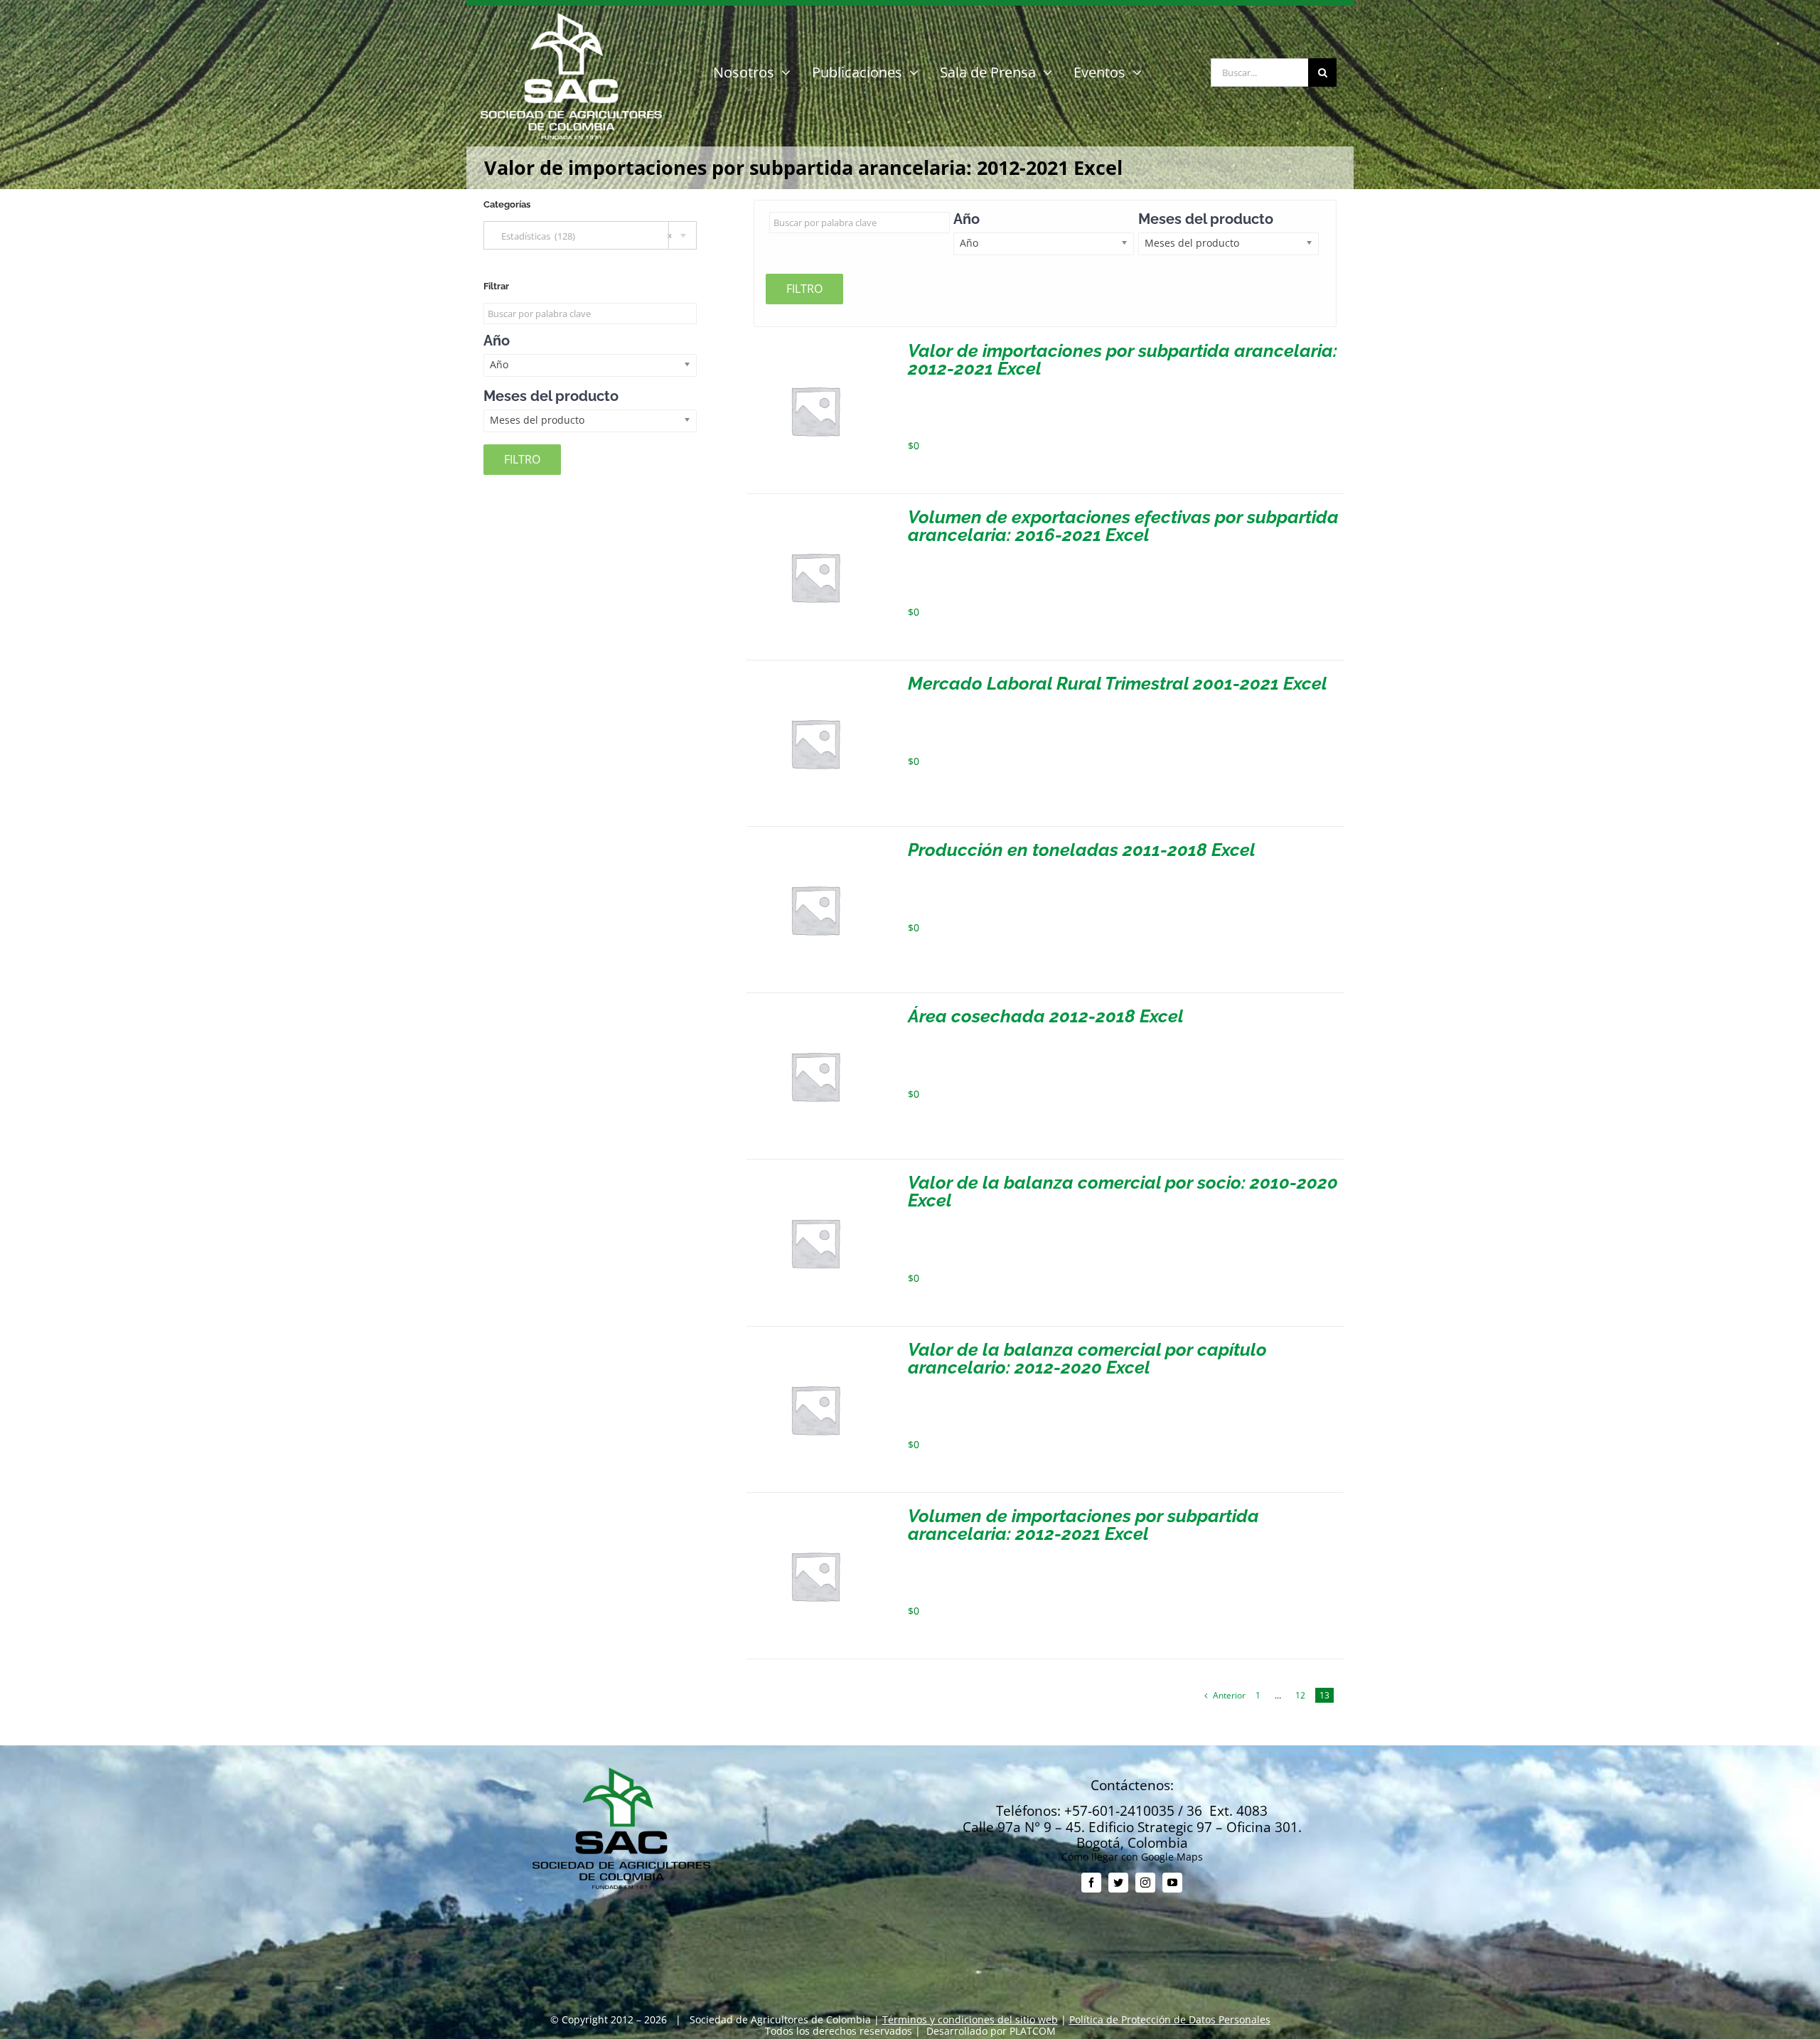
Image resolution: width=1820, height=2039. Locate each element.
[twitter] (1118, 1883)
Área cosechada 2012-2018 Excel (1046, 1016)
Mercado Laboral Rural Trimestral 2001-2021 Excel (1118, 683)
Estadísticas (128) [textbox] (583, 236)
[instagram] (1145, 1883)
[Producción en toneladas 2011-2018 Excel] (815, 846)
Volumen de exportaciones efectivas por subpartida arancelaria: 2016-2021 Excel (1123, 526)
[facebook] (1091, 1883)
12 (1300, 1695)
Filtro (804, 289)
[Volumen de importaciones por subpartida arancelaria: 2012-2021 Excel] (815, 1513)
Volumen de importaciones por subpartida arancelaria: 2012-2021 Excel (1083, 1525)
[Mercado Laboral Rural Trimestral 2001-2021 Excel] (815, 680)
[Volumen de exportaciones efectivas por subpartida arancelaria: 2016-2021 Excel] (815, 514)
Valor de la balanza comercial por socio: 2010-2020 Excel (1123, 1191)
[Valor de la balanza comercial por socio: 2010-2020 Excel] (815, 1179)
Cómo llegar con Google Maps (1132, 1857)
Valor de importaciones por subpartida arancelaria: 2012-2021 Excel (1123, 359)
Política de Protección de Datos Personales (1170, 2019)
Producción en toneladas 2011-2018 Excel (1082, 850)
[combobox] (590, 235)
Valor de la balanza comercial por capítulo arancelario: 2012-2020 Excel (1087, 1358)
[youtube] (1172, 1883)
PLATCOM (1033, 2031)
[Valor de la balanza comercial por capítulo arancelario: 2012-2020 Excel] (815, 1346)
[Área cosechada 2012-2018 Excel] (815, 1013)
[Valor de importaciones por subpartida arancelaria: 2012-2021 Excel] (815, 347)
